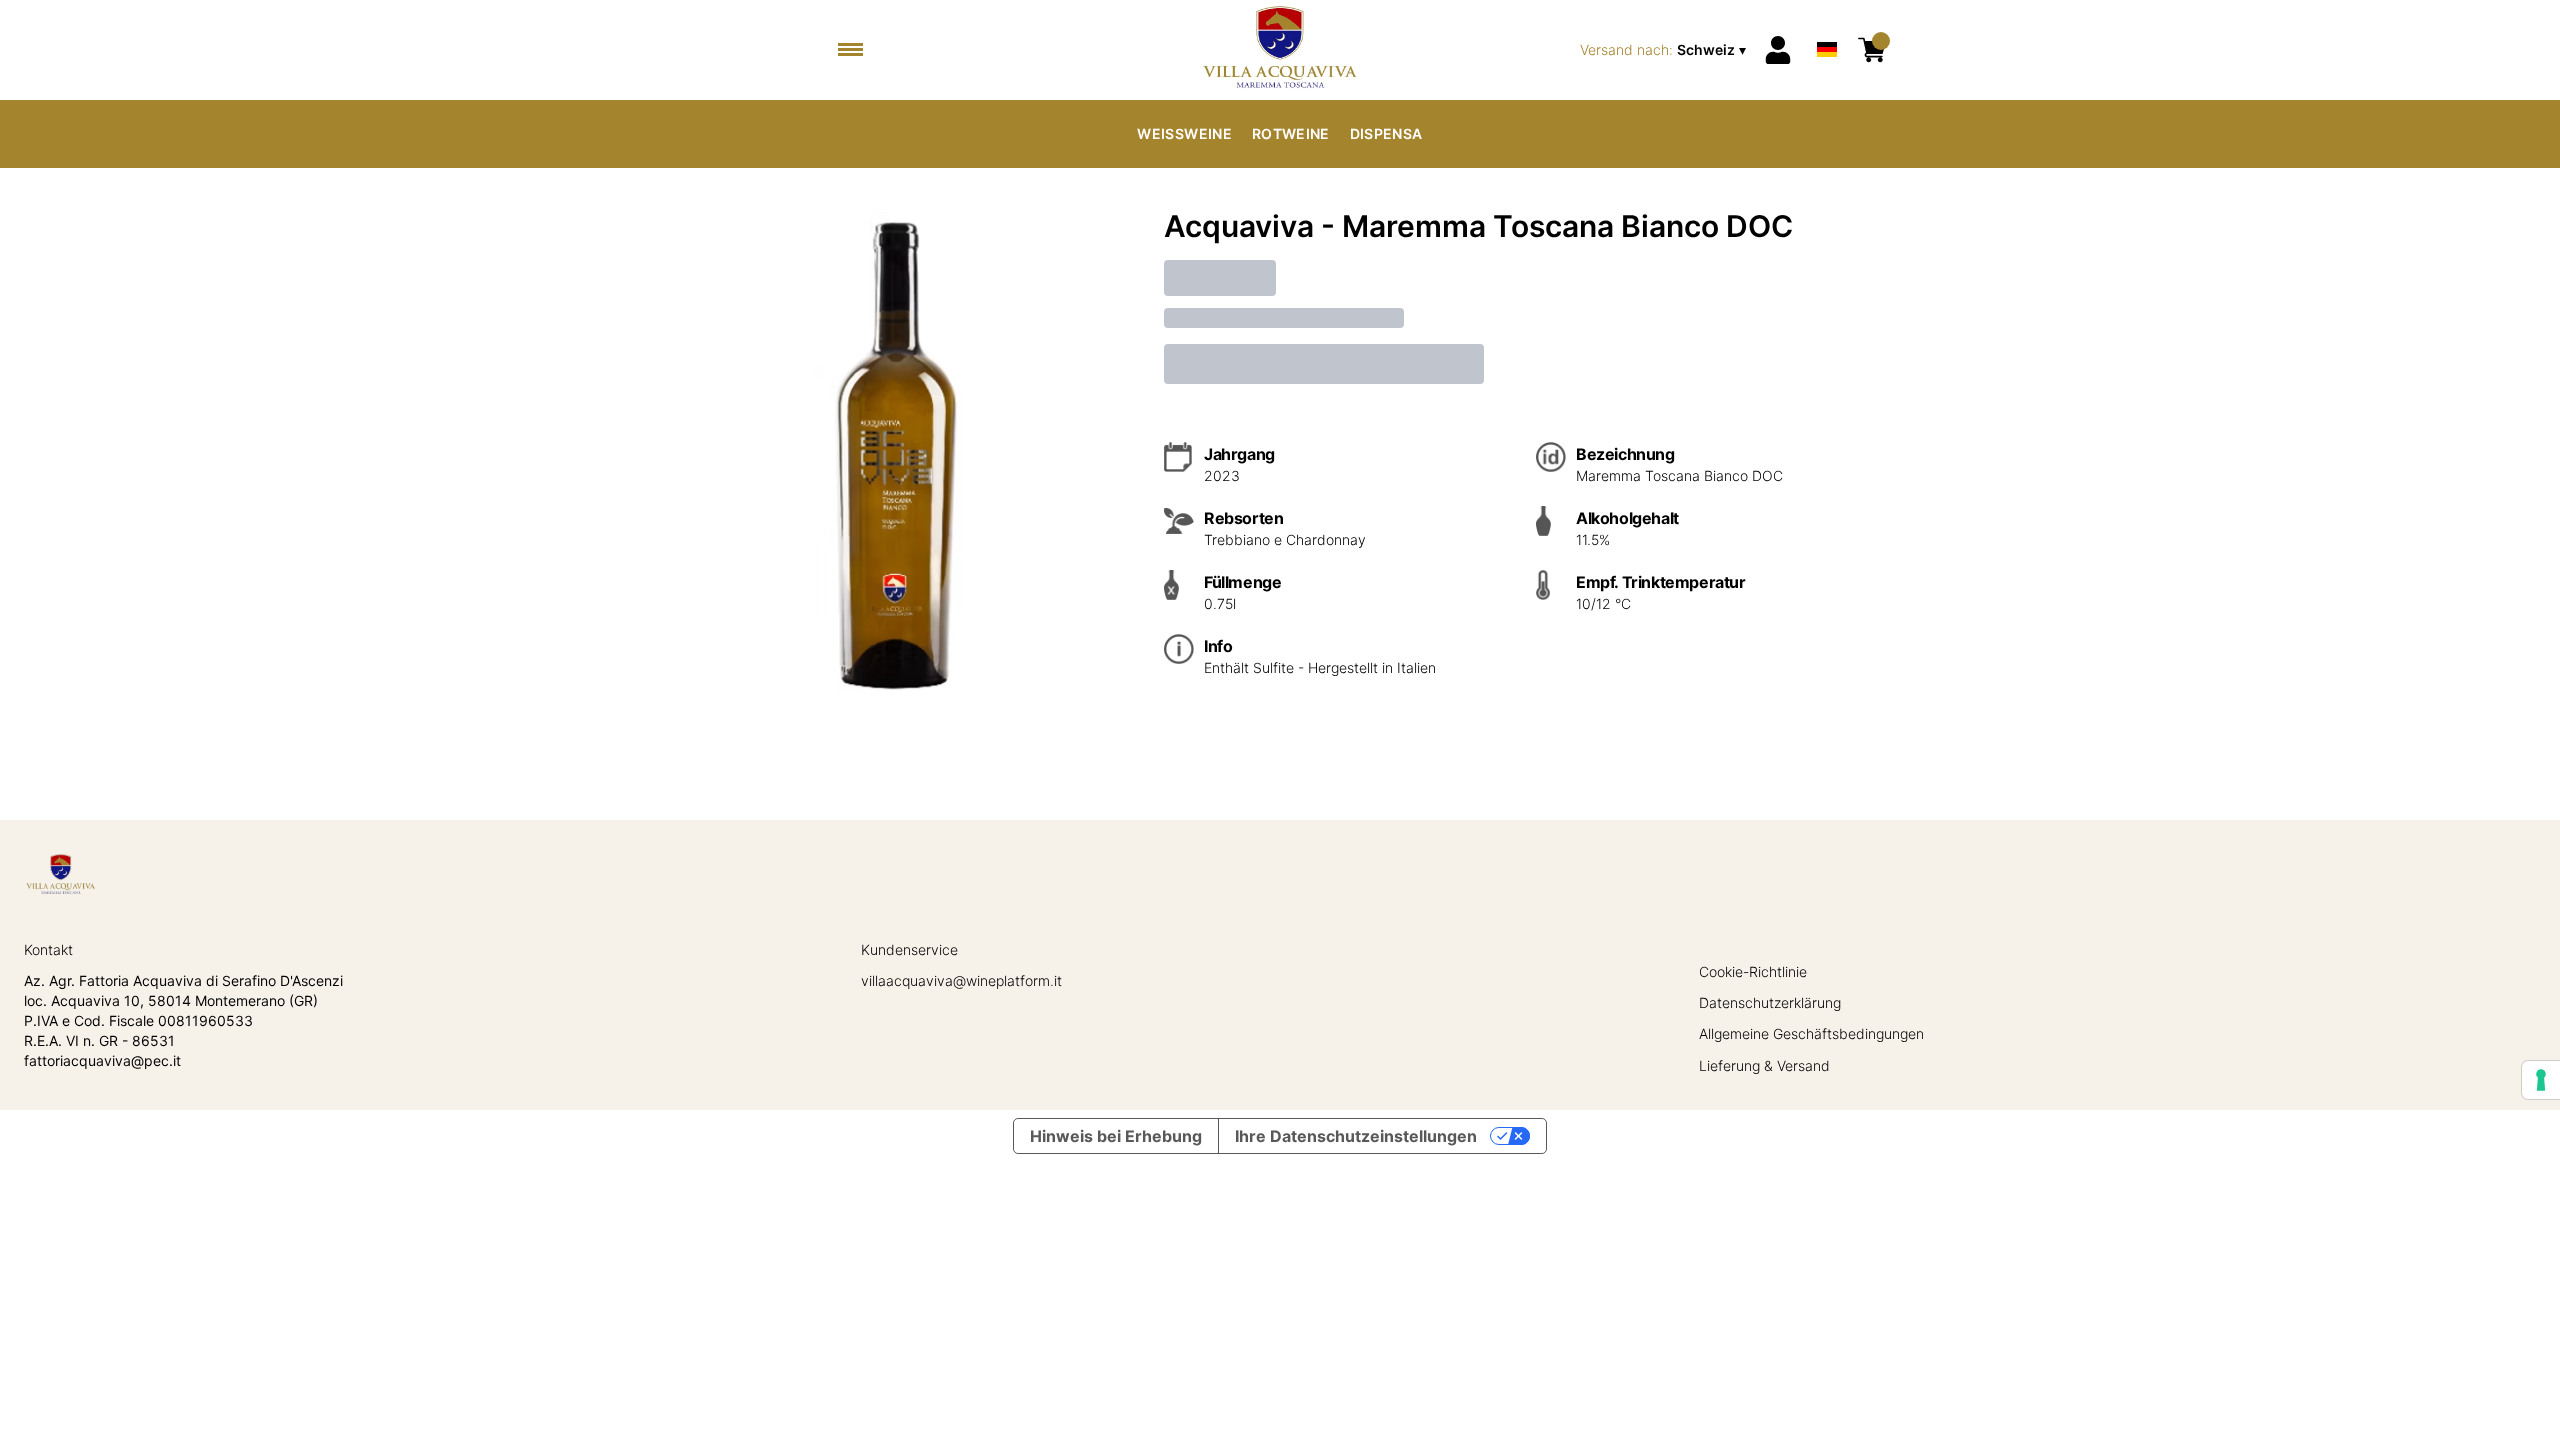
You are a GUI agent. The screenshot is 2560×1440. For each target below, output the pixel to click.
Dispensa (1386, 133)
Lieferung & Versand (1764, 1065)
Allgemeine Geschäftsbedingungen (1811, 1033)
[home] (1279, 50)
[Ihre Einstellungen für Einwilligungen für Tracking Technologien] (2541, 1080)
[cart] (1872, 50)
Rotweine (1291, 133)
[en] (1827, 23)
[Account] (1778, 50)
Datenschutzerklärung (1770, 1002)
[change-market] (1665, 50)
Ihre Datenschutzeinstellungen (1356, 1136)
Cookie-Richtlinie (1753, 971)
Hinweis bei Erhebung (1116, 1136)
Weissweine (1184, 133)
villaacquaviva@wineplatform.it (961, 980)
